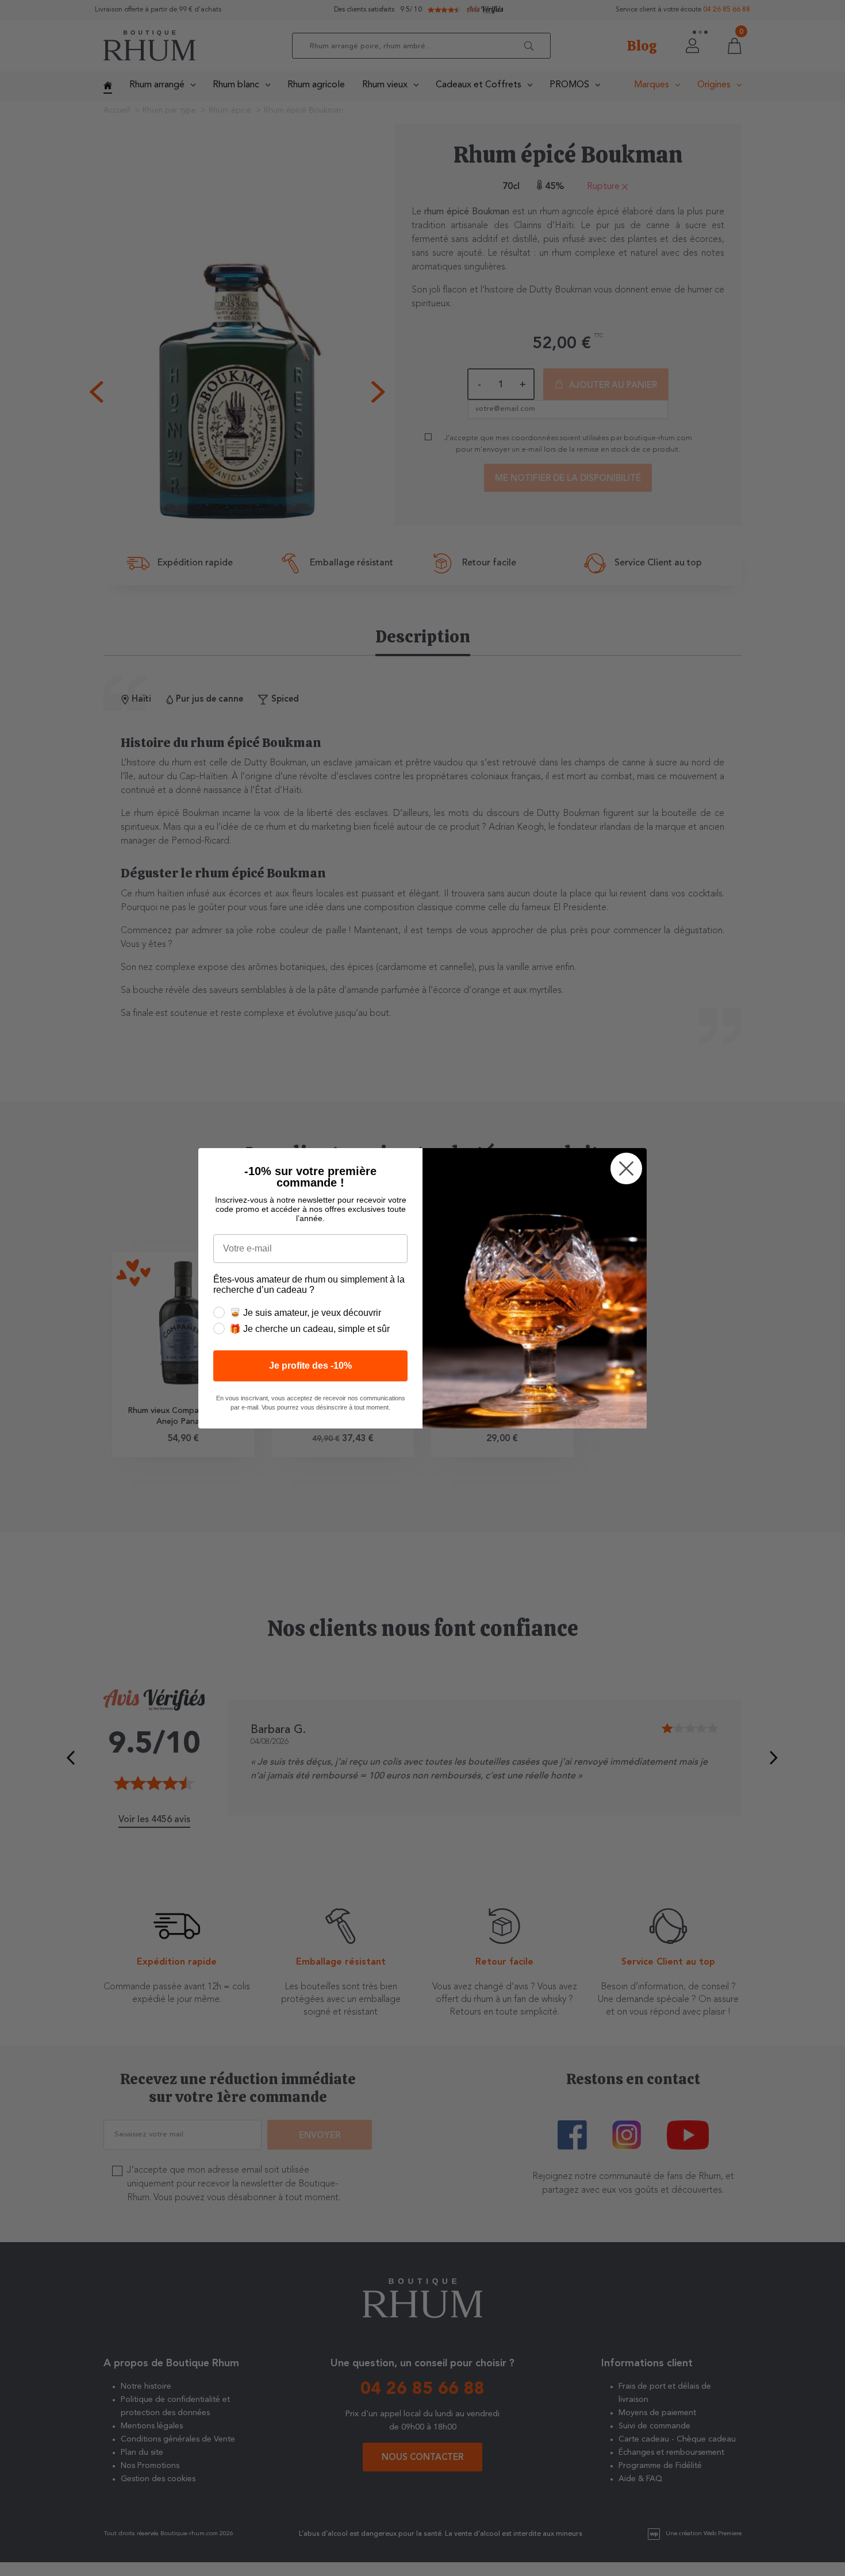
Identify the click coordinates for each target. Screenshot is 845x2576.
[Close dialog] (626, 1168)
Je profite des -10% (310, 1366)
